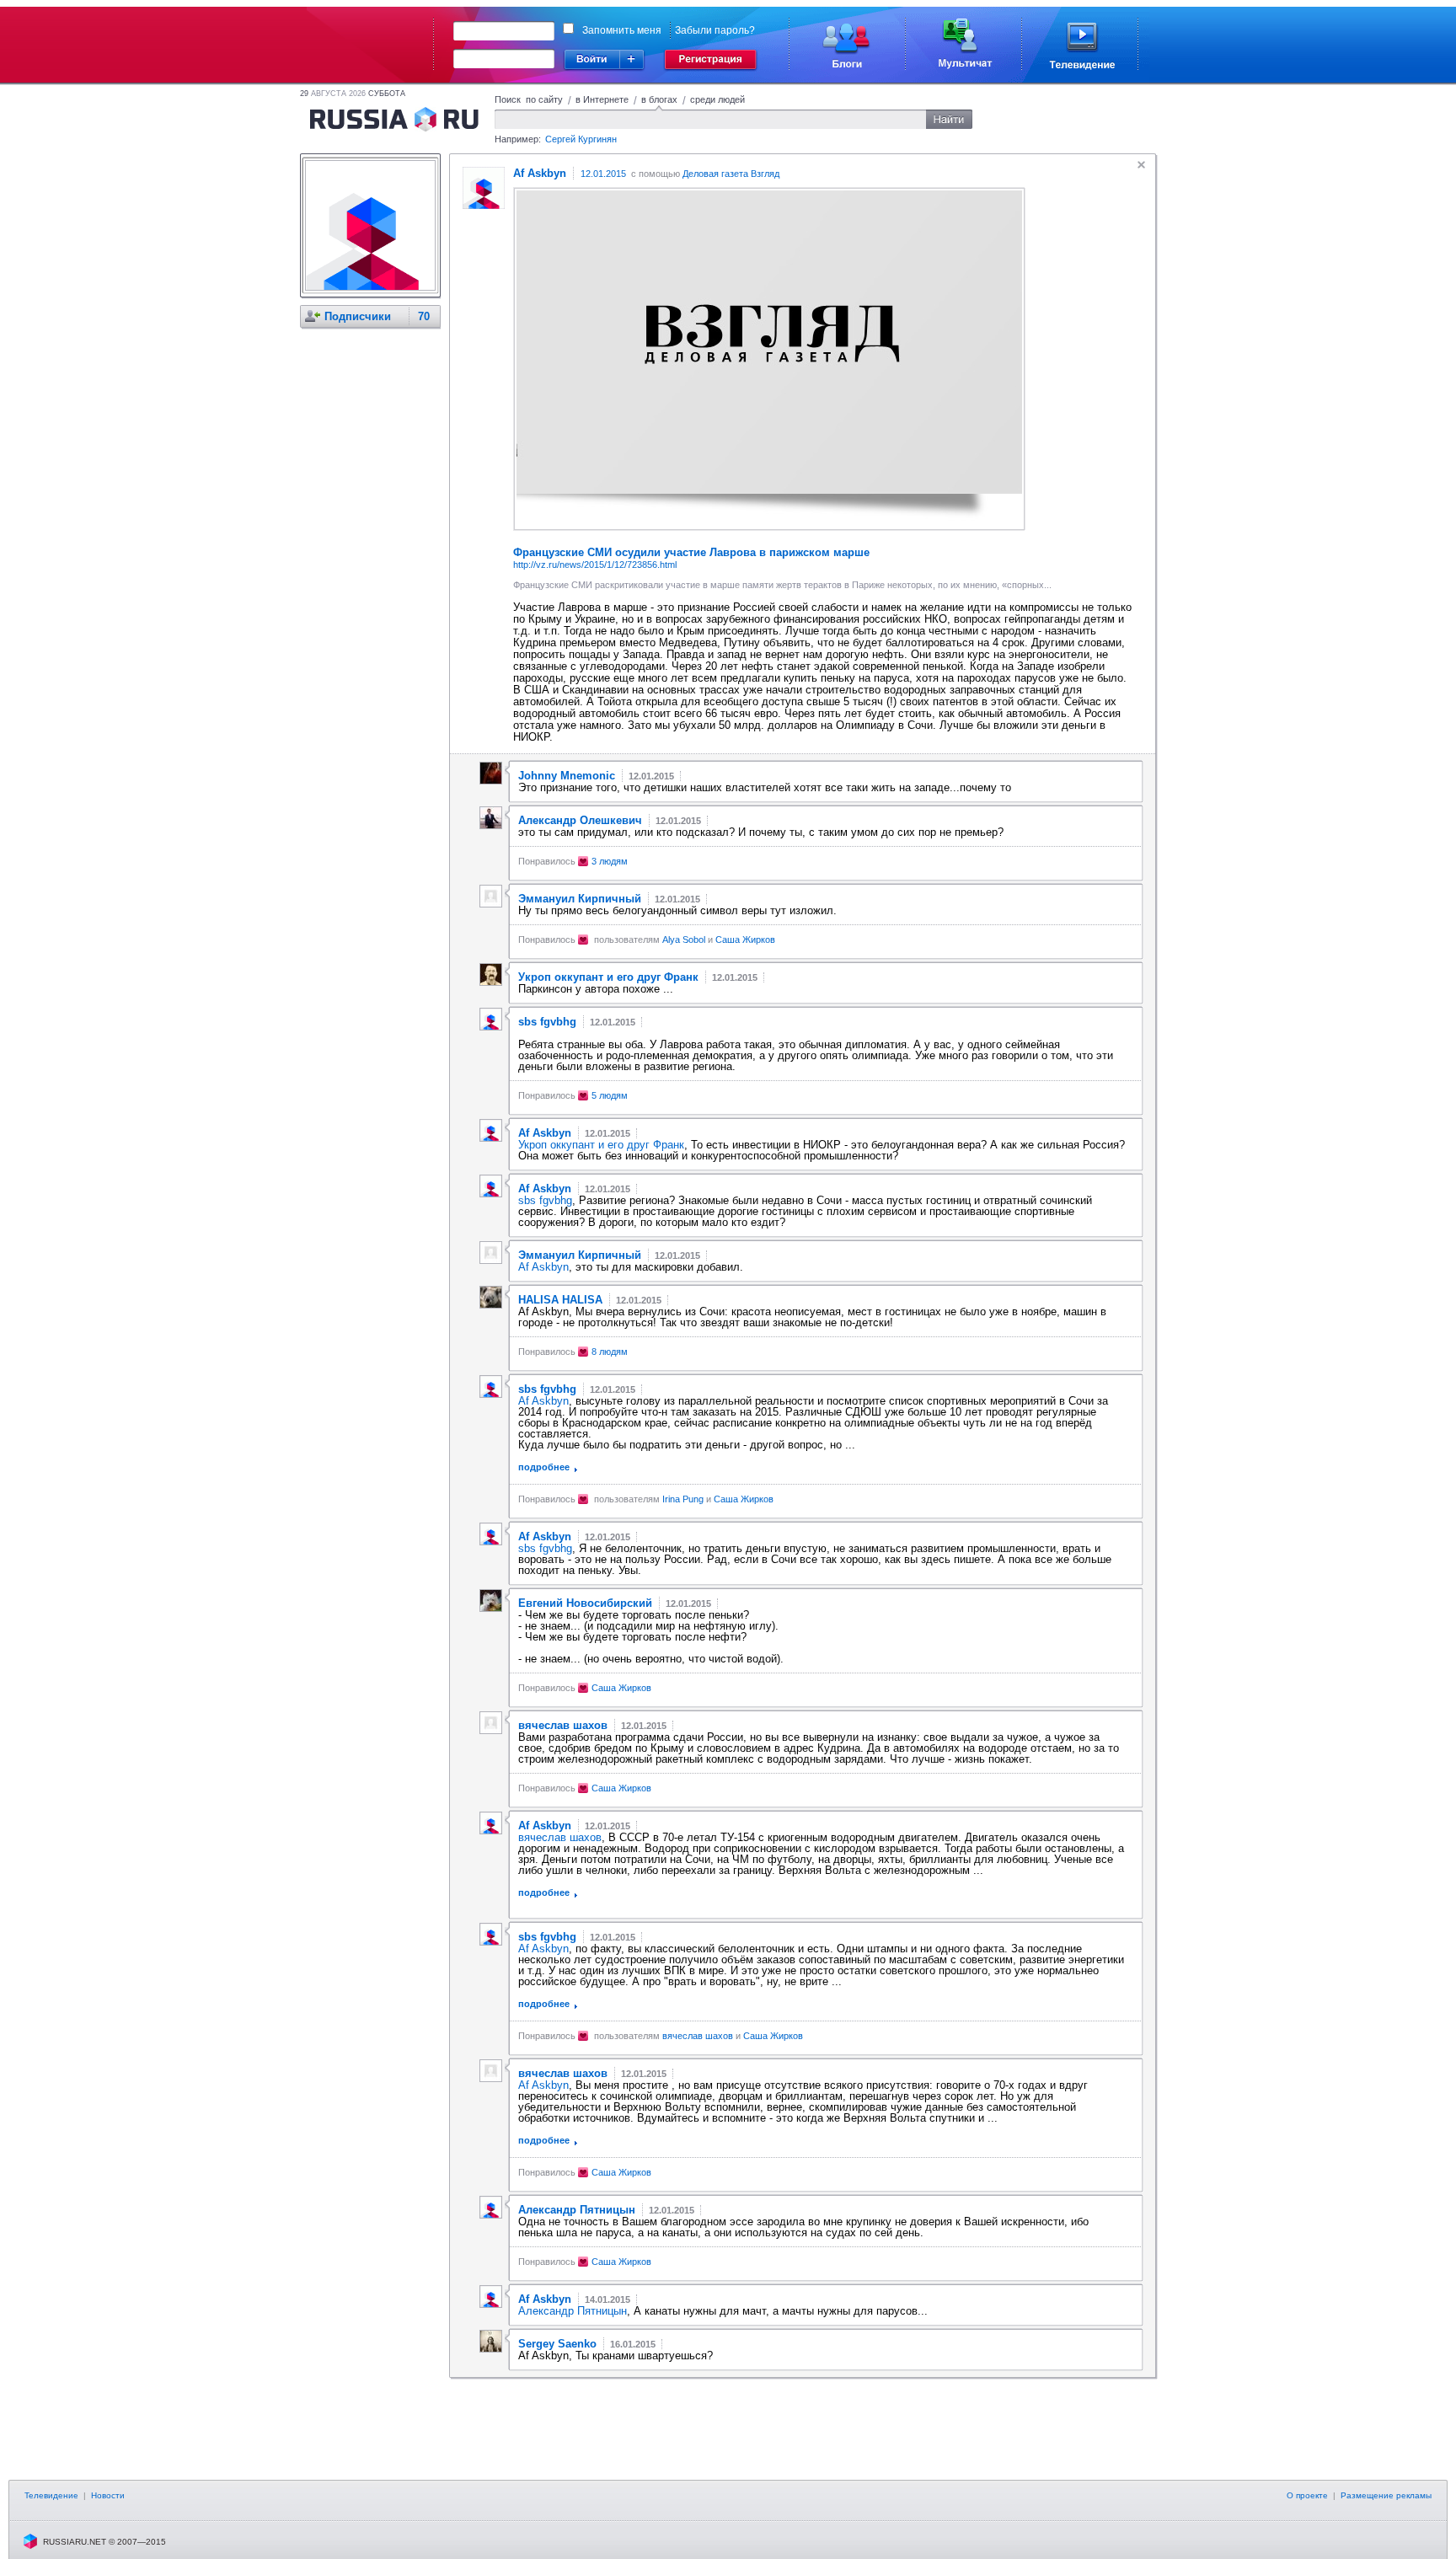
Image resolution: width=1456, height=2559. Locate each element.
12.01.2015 (603, 174)
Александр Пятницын (573, 2311)
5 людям (610, 1095)
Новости (108, 2495)
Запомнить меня (622, 30)
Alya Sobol (684, 940)
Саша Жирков (745, 940)
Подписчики (358, 316)
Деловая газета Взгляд (731, 174)
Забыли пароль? (715, 30)
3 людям (610, 861)
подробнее (544, 1467)
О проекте (1307, 2495)
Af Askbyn (543, 1267)
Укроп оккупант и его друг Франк (601, 1145)
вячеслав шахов (560, 1837)
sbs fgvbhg (545, 1200)
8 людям (610, 1352)
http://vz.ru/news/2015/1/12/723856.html (595, 565)
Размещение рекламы (1386, 2495)
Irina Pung (683, 1499)
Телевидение (51, 2495)
